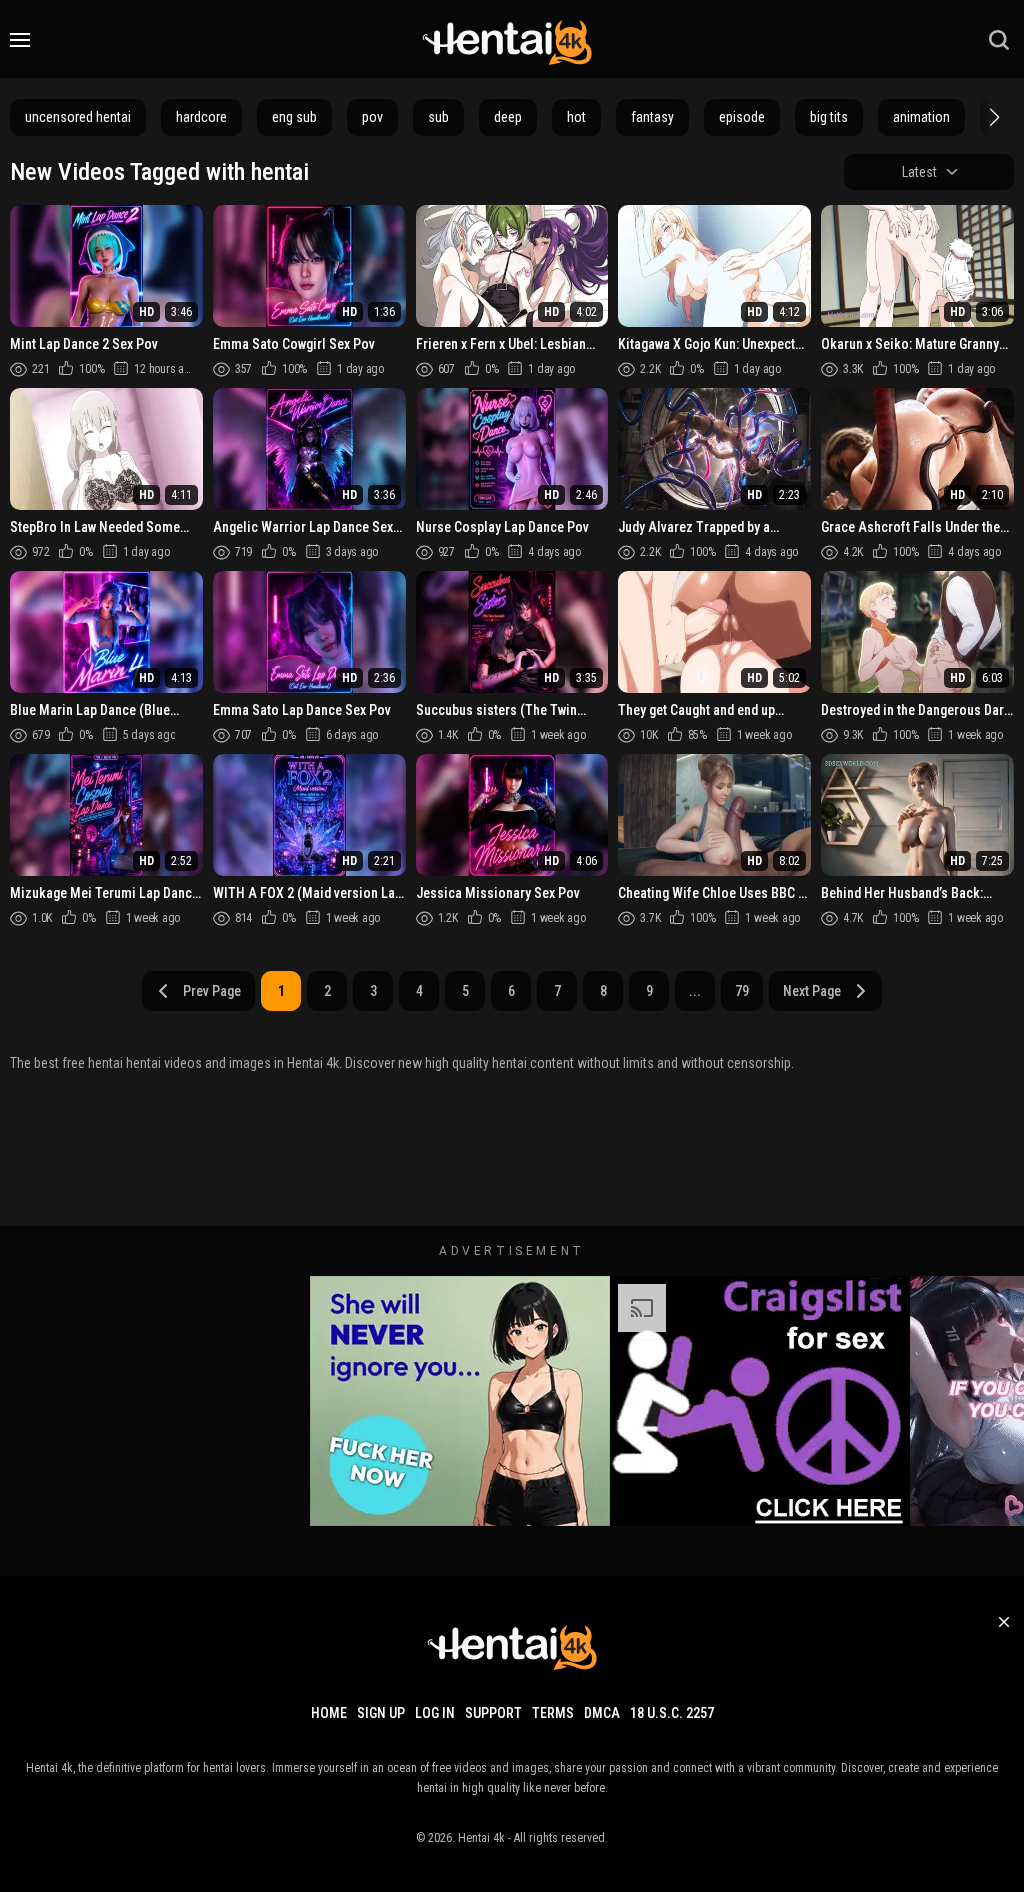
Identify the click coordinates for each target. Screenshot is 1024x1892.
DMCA (602, 1713)
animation (921, 117)
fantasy (652, 117)
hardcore (201, 117)
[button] (992, 117)
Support (493, 1713)
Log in (435, 1713)
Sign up (381, 1713)
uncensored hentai (78, 117)
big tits (829, 117)
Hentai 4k (481, 1838)
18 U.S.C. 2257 (672, 1713)
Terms (553, 1713)
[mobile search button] (999, 40)
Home (329, 1713)
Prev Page (212, 991)
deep (508, 117)
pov (372, 117)
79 (742, 991)
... (695, 991)
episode (742, 117)
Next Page (812, 991)
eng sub (294, 117)
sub (438, 117)
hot (576, 117)
